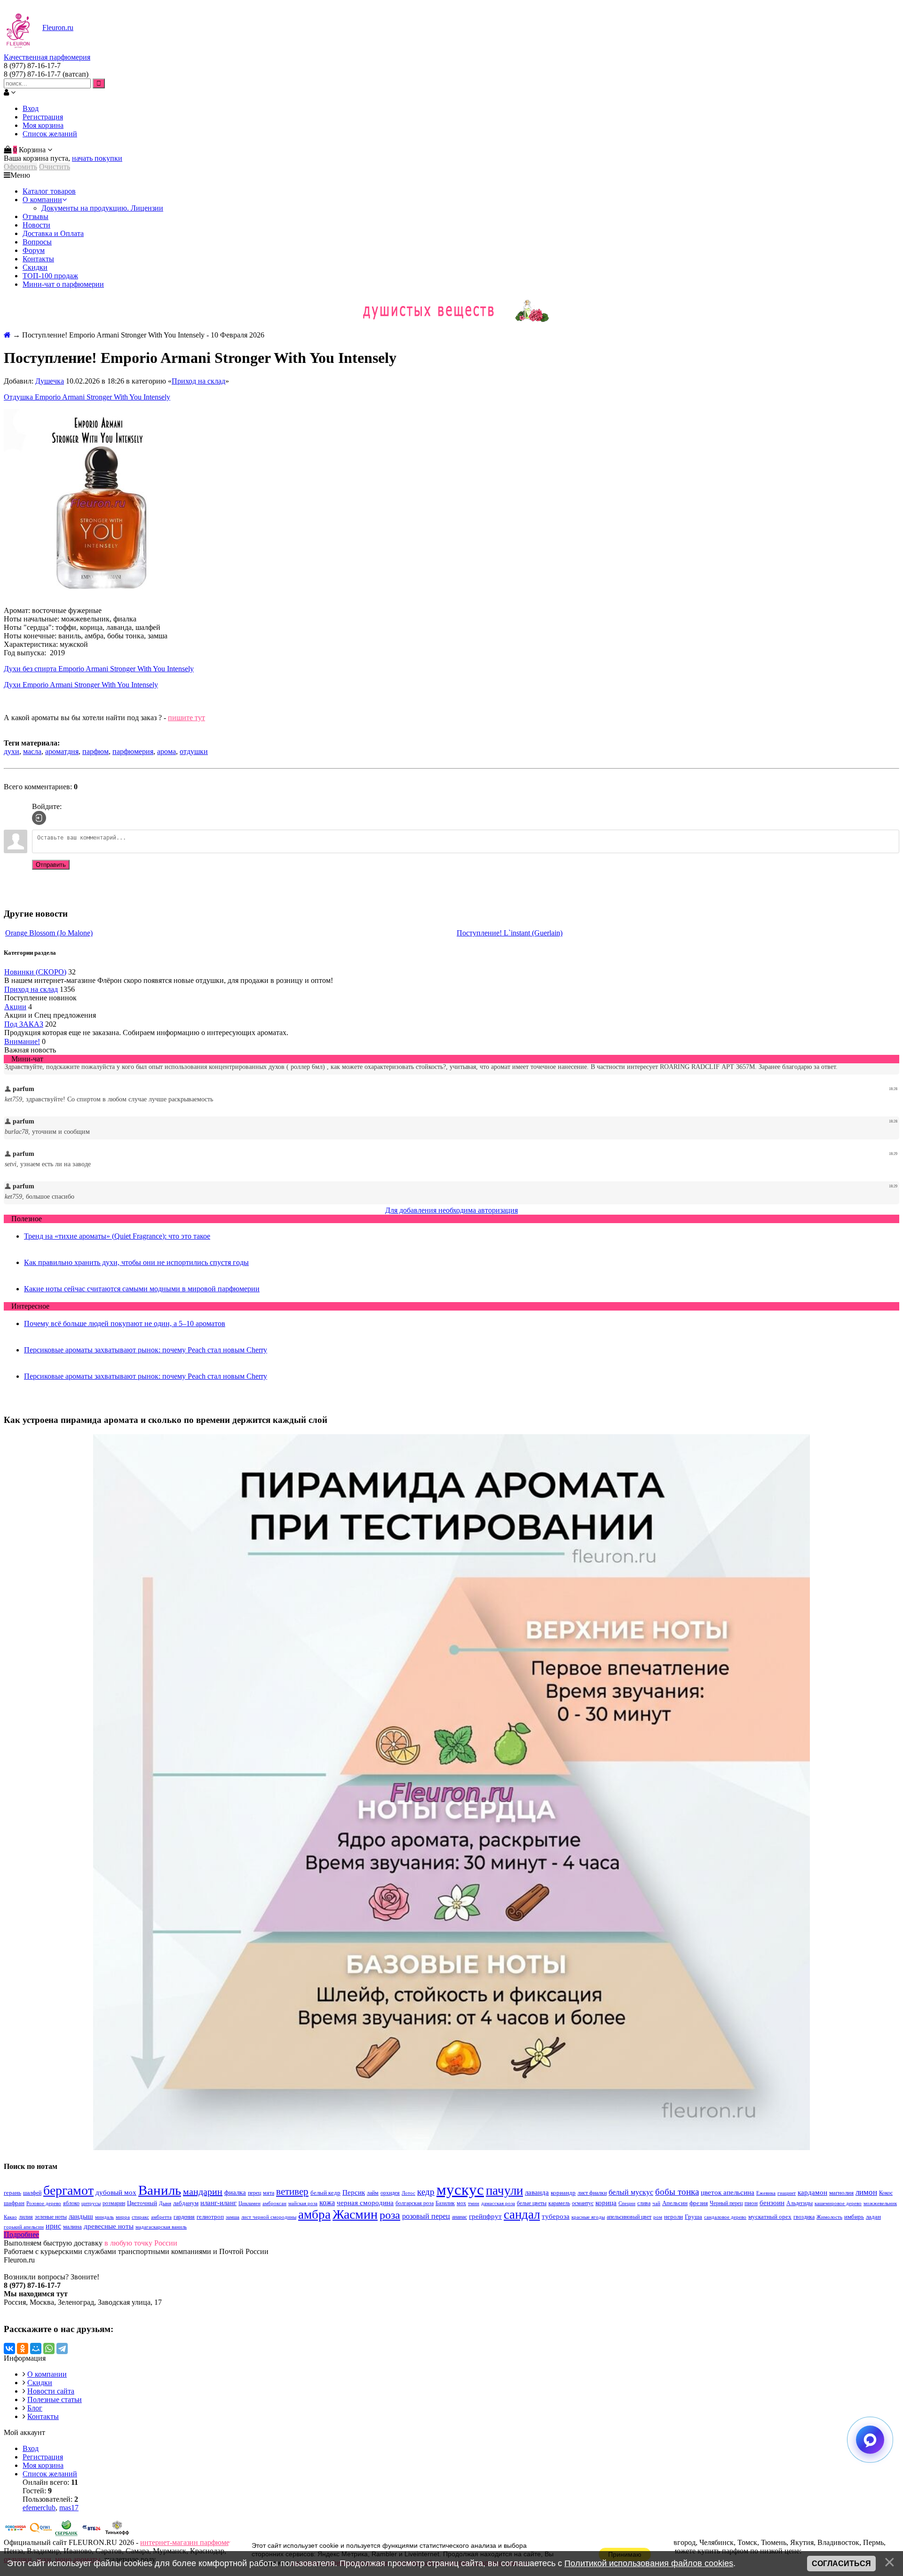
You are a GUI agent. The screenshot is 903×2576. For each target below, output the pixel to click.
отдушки (194, 751)
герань (12, 2193)
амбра (314, 2215)
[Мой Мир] (36, 2348)
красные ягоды (588, 2217)
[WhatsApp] (49, 2348)
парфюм (95, 751)
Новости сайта (51, 2391)
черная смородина (365, 2203)
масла (32, 751)
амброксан (274, 2203)
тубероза (556, 2216)
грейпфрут (485, 2216)
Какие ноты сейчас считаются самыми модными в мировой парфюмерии (142, 1289)
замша (233, 2217)
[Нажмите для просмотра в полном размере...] (98, 594)
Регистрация (43, 117)
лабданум (186, 2203)
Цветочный (142, 2203)
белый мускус (631, 2192)
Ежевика (766, 2193)
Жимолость (829, 2217)
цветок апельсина (728, 2192)
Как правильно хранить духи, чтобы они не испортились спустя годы (136, 1262)
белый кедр (325, 2193)
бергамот (68, 2190)
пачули (504, 2191)
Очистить (55, 167)
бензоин (772, 2203)
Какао (10, 2217)
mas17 (69, 2508)
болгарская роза (415, 2203)
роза (390, 2215)
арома (166, 751)
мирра (123, 2217)
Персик (354, 2192)
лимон (866, 2192)
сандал (522, 2215)
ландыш (81, 2216)
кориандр (563, 2193)
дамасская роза (498, 2203)
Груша (693, 2217)
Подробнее (21, 2234)
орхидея (390, 2193)
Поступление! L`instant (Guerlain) (510, 933)
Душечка (50, 381)
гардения (184, 2217)
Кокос (886, 2193)
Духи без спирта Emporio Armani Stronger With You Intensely (99, 669)
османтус (583, 2203)
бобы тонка (677, 2192)
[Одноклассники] (23, 2348)
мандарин (203, 2191)
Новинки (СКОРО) (35, 972)
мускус (460, 2189)
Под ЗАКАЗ (24, 1024)
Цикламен (250, 2203)
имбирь (854, 2217)
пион (751, 2203)
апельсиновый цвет (629, 2217)
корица (606, 2203)
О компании (47, 2374)
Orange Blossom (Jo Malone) (49, 933)
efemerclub (39, 2508)
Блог (35, 2408)
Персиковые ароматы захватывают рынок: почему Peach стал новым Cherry (146, 1350)
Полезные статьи (55, 2399)
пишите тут (186, 718)
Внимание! (22, 1041)
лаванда (537, 2192)
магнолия (841, 2193)
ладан (873, 2217)
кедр (426, 2192)
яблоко (71, 2203)
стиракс (140, 2217)
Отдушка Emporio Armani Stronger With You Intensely (87, 397)
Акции (15, 1007)
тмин (474, 2203)
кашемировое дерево (838, 2203)
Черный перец (726, 2203)
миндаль (104, 2217)
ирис (53, 2226)
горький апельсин (24, 2227)
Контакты (43, 2416)
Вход (31, 108)
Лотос (408, 2193)
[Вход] (39, 818)
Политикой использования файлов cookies (649, 2563)
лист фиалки (592, 2193)
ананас (459, 2217)
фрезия (699, 2203)
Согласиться (841, 2564)
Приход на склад (198, 381)
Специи (627, 2203)
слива (644, 2203)
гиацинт (787, 2193)
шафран (14, 2203)
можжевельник (880, 2203)
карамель (559, 2203)
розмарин (114, 2203)
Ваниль (160, 2190)
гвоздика (804, 2217)
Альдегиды (800, 2203)
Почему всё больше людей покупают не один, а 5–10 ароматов (125, 1323)
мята (269, 2193)
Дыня (165, 2203)
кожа (327, 2203)
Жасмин (355, 2214)
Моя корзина (43, 125)
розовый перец (426, 2216)
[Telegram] (62, 2348)
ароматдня (62, 751)
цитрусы (91, 2203)
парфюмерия (133, 751)
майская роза (303, 2203)
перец (254, 2193)
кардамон (812, 2192)
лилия (26, 2217)
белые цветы (532, 2203)
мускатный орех (770, 2217)
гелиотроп (210, 2217)
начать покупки (97, 158)
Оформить (20, 167)
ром (658, 2217)
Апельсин (675, 2203)
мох (461, 2203)
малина (72, 2227)
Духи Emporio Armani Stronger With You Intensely (81, 685)
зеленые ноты (51, 2217)
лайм (373, 2193)
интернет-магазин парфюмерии (191, 2542)
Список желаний (50, 134)
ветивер (292, 2191)
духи (12, 751)
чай (656, 2203)
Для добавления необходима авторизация (451, 1210)
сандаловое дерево (725, 2217)
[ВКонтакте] (9, 2348)
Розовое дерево (44, 2203)
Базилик (445, 2203)
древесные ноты (109, 2226)
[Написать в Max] (870, 2440)
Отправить (51, 865)
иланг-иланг (218, 2203)
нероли (673, 2217)
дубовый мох (116, 2192)
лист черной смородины (269, 2217)
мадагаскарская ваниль (161, 2227)
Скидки (40, 2383)
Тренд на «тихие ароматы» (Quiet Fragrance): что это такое (117, 1236)
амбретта (161, 2217)
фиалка (235, 2192)
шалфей (32, 2193)
